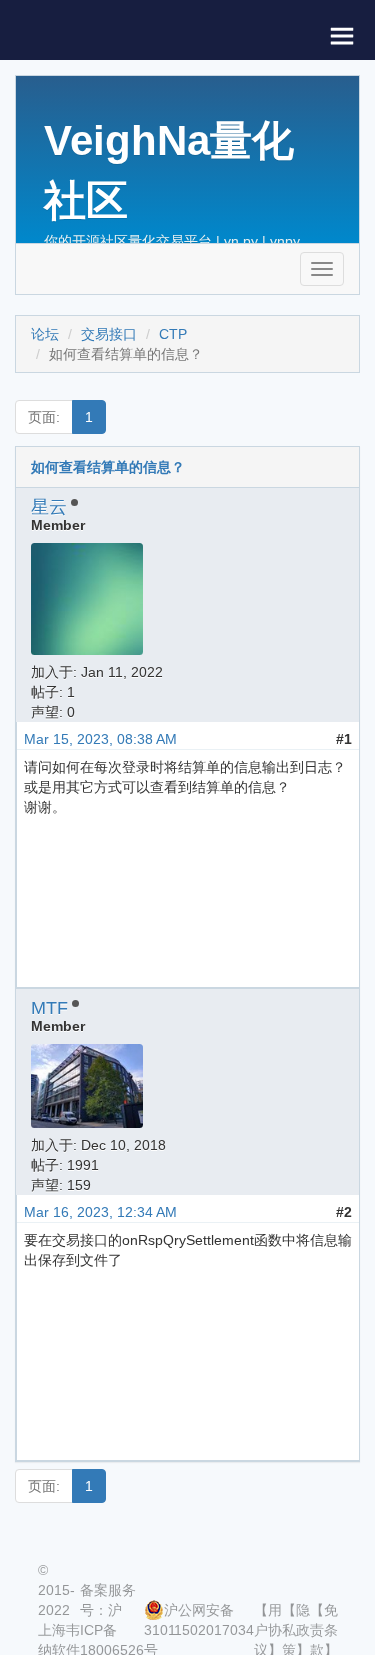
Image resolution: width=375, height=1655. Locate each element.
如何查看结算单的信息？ (108, 467)
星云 (49, 507)
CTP (173, 334)
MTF (49, 1008)
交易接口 (109, 334)
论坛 (45, 334)
